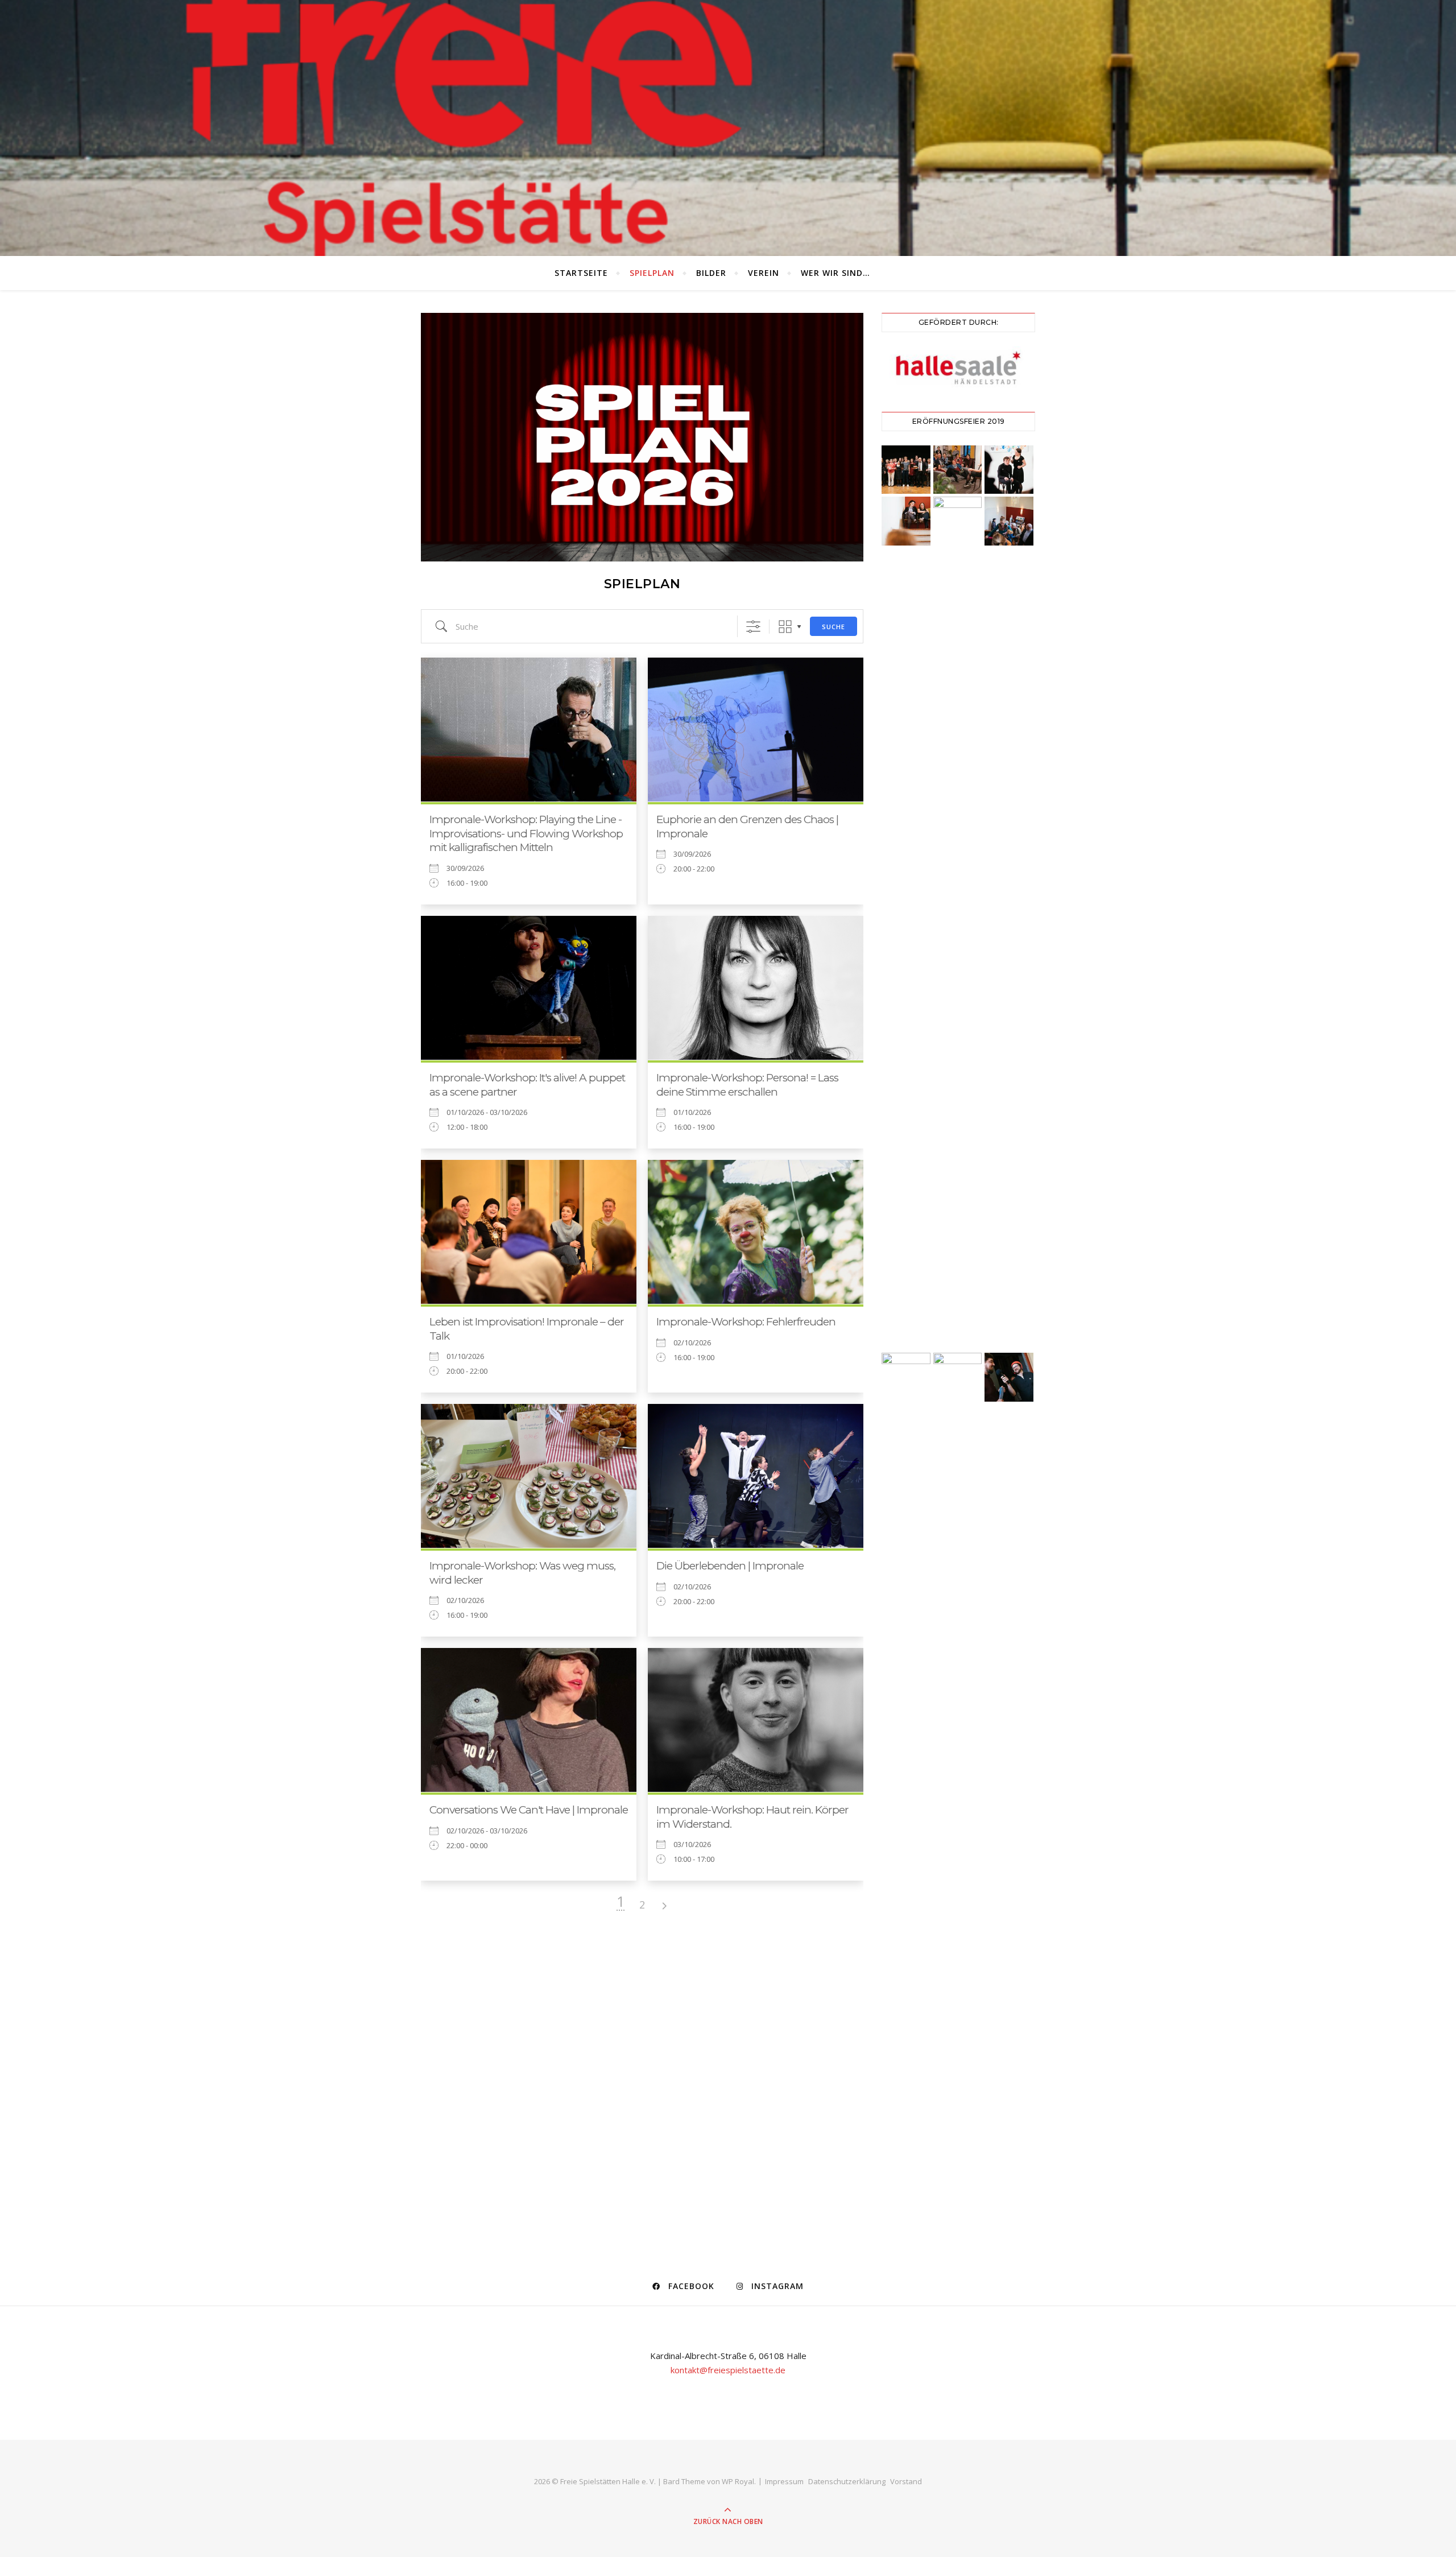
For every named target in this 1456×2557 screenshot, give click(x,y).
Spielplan (652, 273)
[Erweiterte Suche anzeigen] (753, 627)
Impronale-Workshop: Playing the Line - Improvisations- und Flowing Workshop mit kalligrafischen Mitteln (526, 833)
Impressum (784, 2481)
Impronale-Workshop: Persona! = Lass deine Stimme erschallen (747, 1085)
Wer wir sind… (835, 273)
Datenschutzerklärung (847, 2481)
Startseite (581, 273)
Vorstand (906, 2481)
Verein (764, 273)
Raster (785, 627)
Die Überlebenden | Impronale (730, 1566)
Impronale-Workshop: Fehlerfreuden (746, 1322)
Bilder (711, 273)
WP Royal (738, 2481)
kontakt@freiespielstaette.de (728, 2370)
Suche (834, 627)
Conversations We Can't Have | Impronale (529, 1810)
